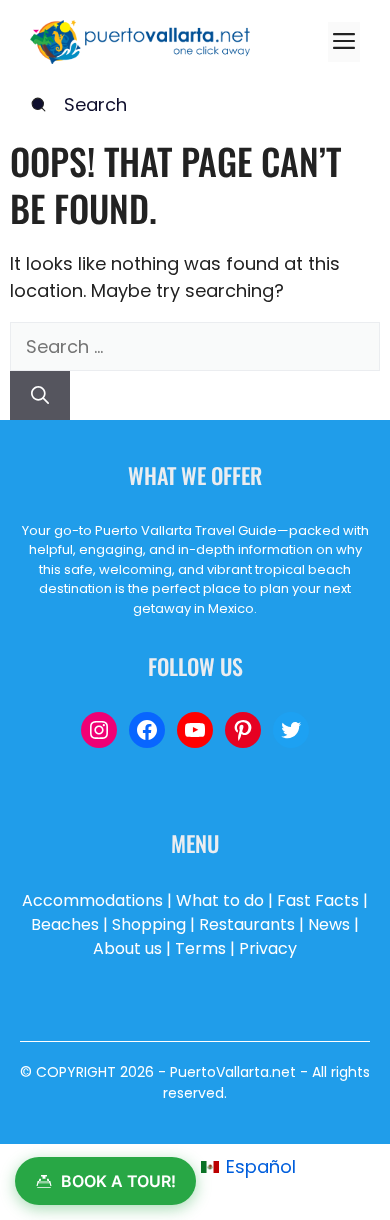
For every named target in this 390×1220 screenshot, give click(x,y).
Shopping (149, 924)
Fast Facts (318, 900)
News (329, 924)
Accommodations (92, 900)
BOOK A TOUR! (118, 1181)
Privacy (268, 948)
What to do (220, 900)
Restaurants (247, 924)
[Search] (40, 395)
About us (127, 948)
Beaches (65, 924)
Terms (200, 948)
